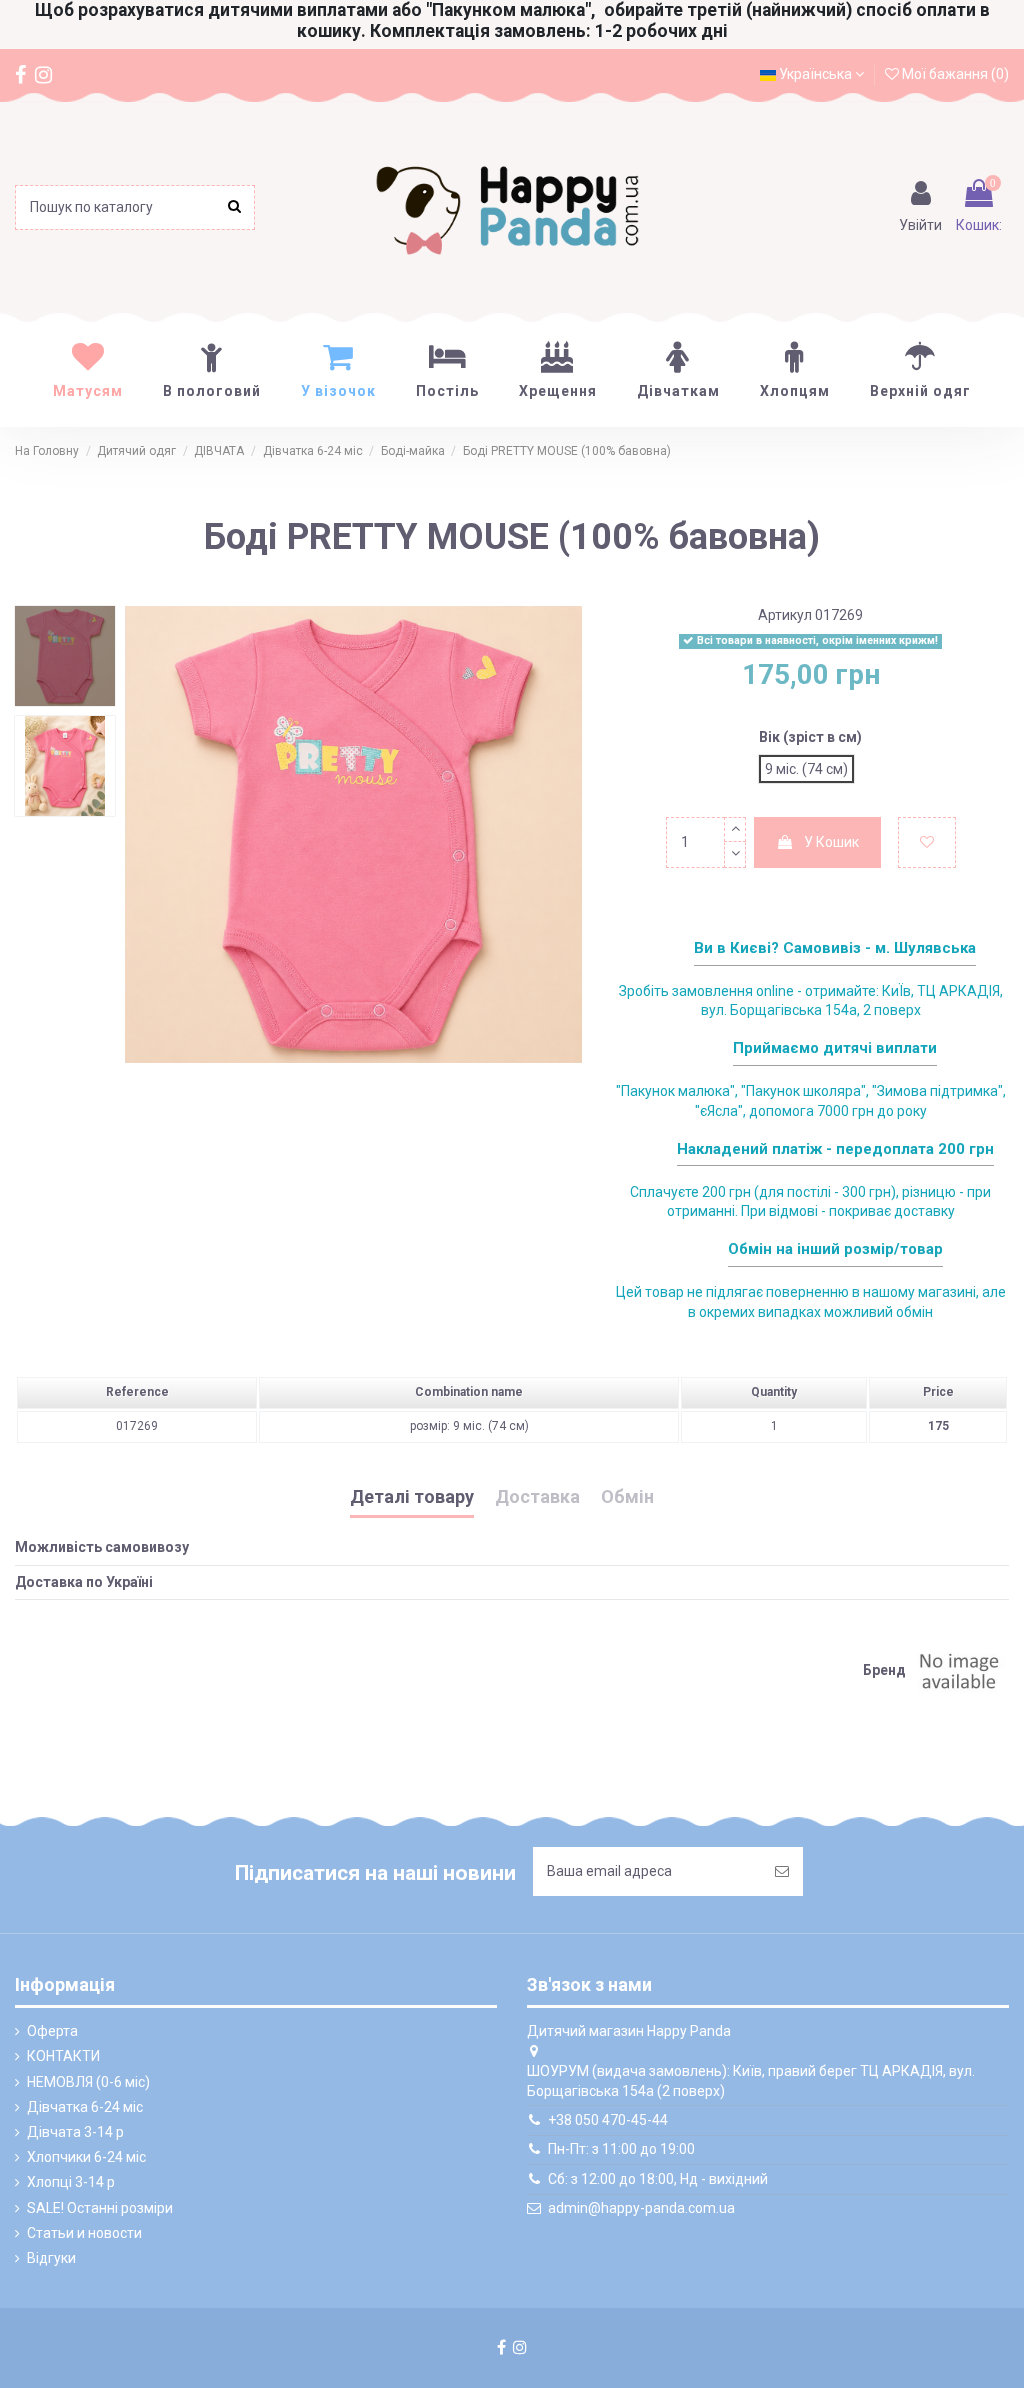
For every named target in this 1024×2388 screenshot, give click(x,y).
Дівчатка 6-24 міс (85, 2107)
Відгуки (51, 2258)
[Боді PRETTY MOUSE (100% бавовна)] (65, 656)
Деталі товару (412, 1497)
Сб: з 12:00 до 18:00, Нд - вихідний (658, 2179)
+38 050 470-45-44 (608, 2120)
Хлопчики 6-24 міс (86, 2157)
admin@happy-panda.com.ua (641, 2208)
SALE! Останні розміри (100, 2208)
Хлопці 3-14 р (71, 2182)
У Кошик (831, 842)
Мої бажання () (954, 74)
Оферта (52, 2031)
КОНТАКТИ (63, 2056)
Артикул (785, 615)
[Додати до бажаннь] (927, 842)
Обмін (627, 1497)
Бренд (884, 1670)
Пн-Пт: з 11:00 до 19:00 (621, 2149)
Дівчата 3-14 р (75, 2132)
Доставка (537, 1497)
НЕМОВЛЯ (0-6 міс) (88, 2082)
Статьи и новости (84, 2233)
